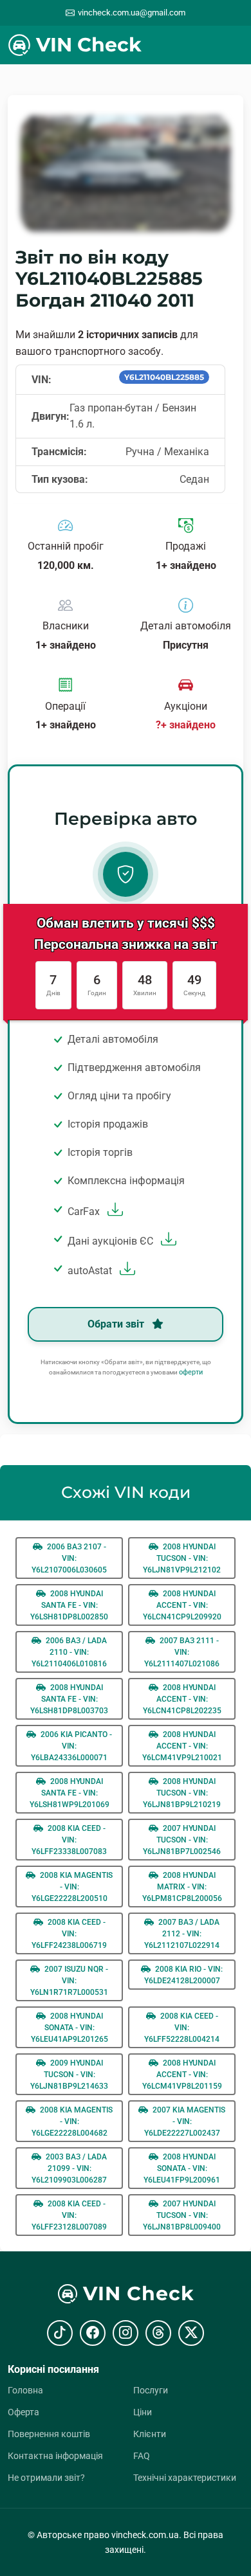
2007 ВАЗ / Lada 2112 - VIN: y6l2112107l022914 (182, 1934)
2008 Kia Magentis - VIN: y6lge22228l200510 (72, 1887)
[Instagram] (126, 2333)
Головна (25, 2390)
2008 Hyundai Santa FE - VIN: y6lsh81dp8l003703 (69, 1699)
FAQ (142, 2456)
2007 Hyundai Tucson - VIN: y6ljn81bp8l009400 (182, 2215)
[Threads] (158, 2333)
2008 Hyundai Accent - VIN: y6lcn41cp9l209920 (182, 1605)
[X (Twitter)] (191, 2333)
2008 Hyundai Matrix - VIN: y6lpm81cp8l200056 (182, 1887)
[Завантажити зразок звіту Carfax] (114, 1211)
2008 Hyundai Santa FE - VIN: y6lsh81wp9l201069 (70, 1793)
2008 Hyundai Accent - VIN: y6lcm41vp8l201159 (182, 2075)
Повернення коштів (49, 2434)
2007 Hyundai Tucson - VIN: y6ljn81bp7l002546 (182, 1840)
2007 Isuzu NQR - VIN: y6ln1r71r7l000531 (69, 1981)
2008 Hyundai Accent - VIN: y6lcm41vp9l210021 (182, 1746)
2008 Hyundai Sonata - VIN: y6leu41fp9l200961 (182, 2168)
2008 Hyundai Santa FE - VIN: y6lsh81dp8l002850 (69, 1605)
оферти (191, 1372)
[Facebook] (93, 2333)
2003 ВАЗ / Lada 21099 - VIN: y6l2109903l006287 (69, 2168)
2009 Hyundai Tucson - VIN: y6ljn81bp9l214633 (69, 2075)
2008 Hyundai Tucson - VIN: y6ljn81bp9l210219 (182, 1793)
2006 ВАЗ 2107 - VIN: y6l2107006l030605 (69, 1558)
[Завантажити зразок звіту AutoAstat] (126, 1271)
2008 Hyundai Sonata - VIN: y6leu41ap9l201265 (70, 2028)
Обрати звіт (117, 1324)
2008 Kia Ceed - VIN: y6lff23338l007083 (69, 1840)
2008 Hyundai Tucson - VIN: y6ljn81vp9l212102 (182, 1558)
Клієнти (150, 2434)
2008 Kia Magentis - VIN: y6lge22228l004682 (72, 2121)
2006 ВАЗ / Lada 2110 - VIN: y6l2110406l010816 (69, 1652)
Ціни (143, 2412)
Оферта (23, 2412)
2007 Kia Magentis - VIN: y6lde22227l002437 (185, 2121)
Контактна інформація (55, 2456)
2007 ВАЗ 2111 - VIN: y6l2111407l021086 (182, 1652)
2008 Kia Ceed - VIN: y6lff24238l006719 (69, 1934)
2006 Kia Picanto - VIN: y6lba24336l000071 (71, 1746)
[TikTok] (60, 2333)
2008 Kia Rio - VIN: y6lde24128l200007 (184, 1975)
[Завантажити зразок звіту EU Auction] (167, 1241)
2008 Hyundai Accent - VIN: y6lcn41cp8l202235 (182, 1699)
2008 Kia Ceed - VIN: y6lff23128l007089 (69, 2215)
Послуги (151, 2390)
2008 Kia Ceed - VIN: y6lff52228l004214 (182, 2028)
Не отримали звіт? (46, 2478)
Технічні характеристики (185, 2478)
